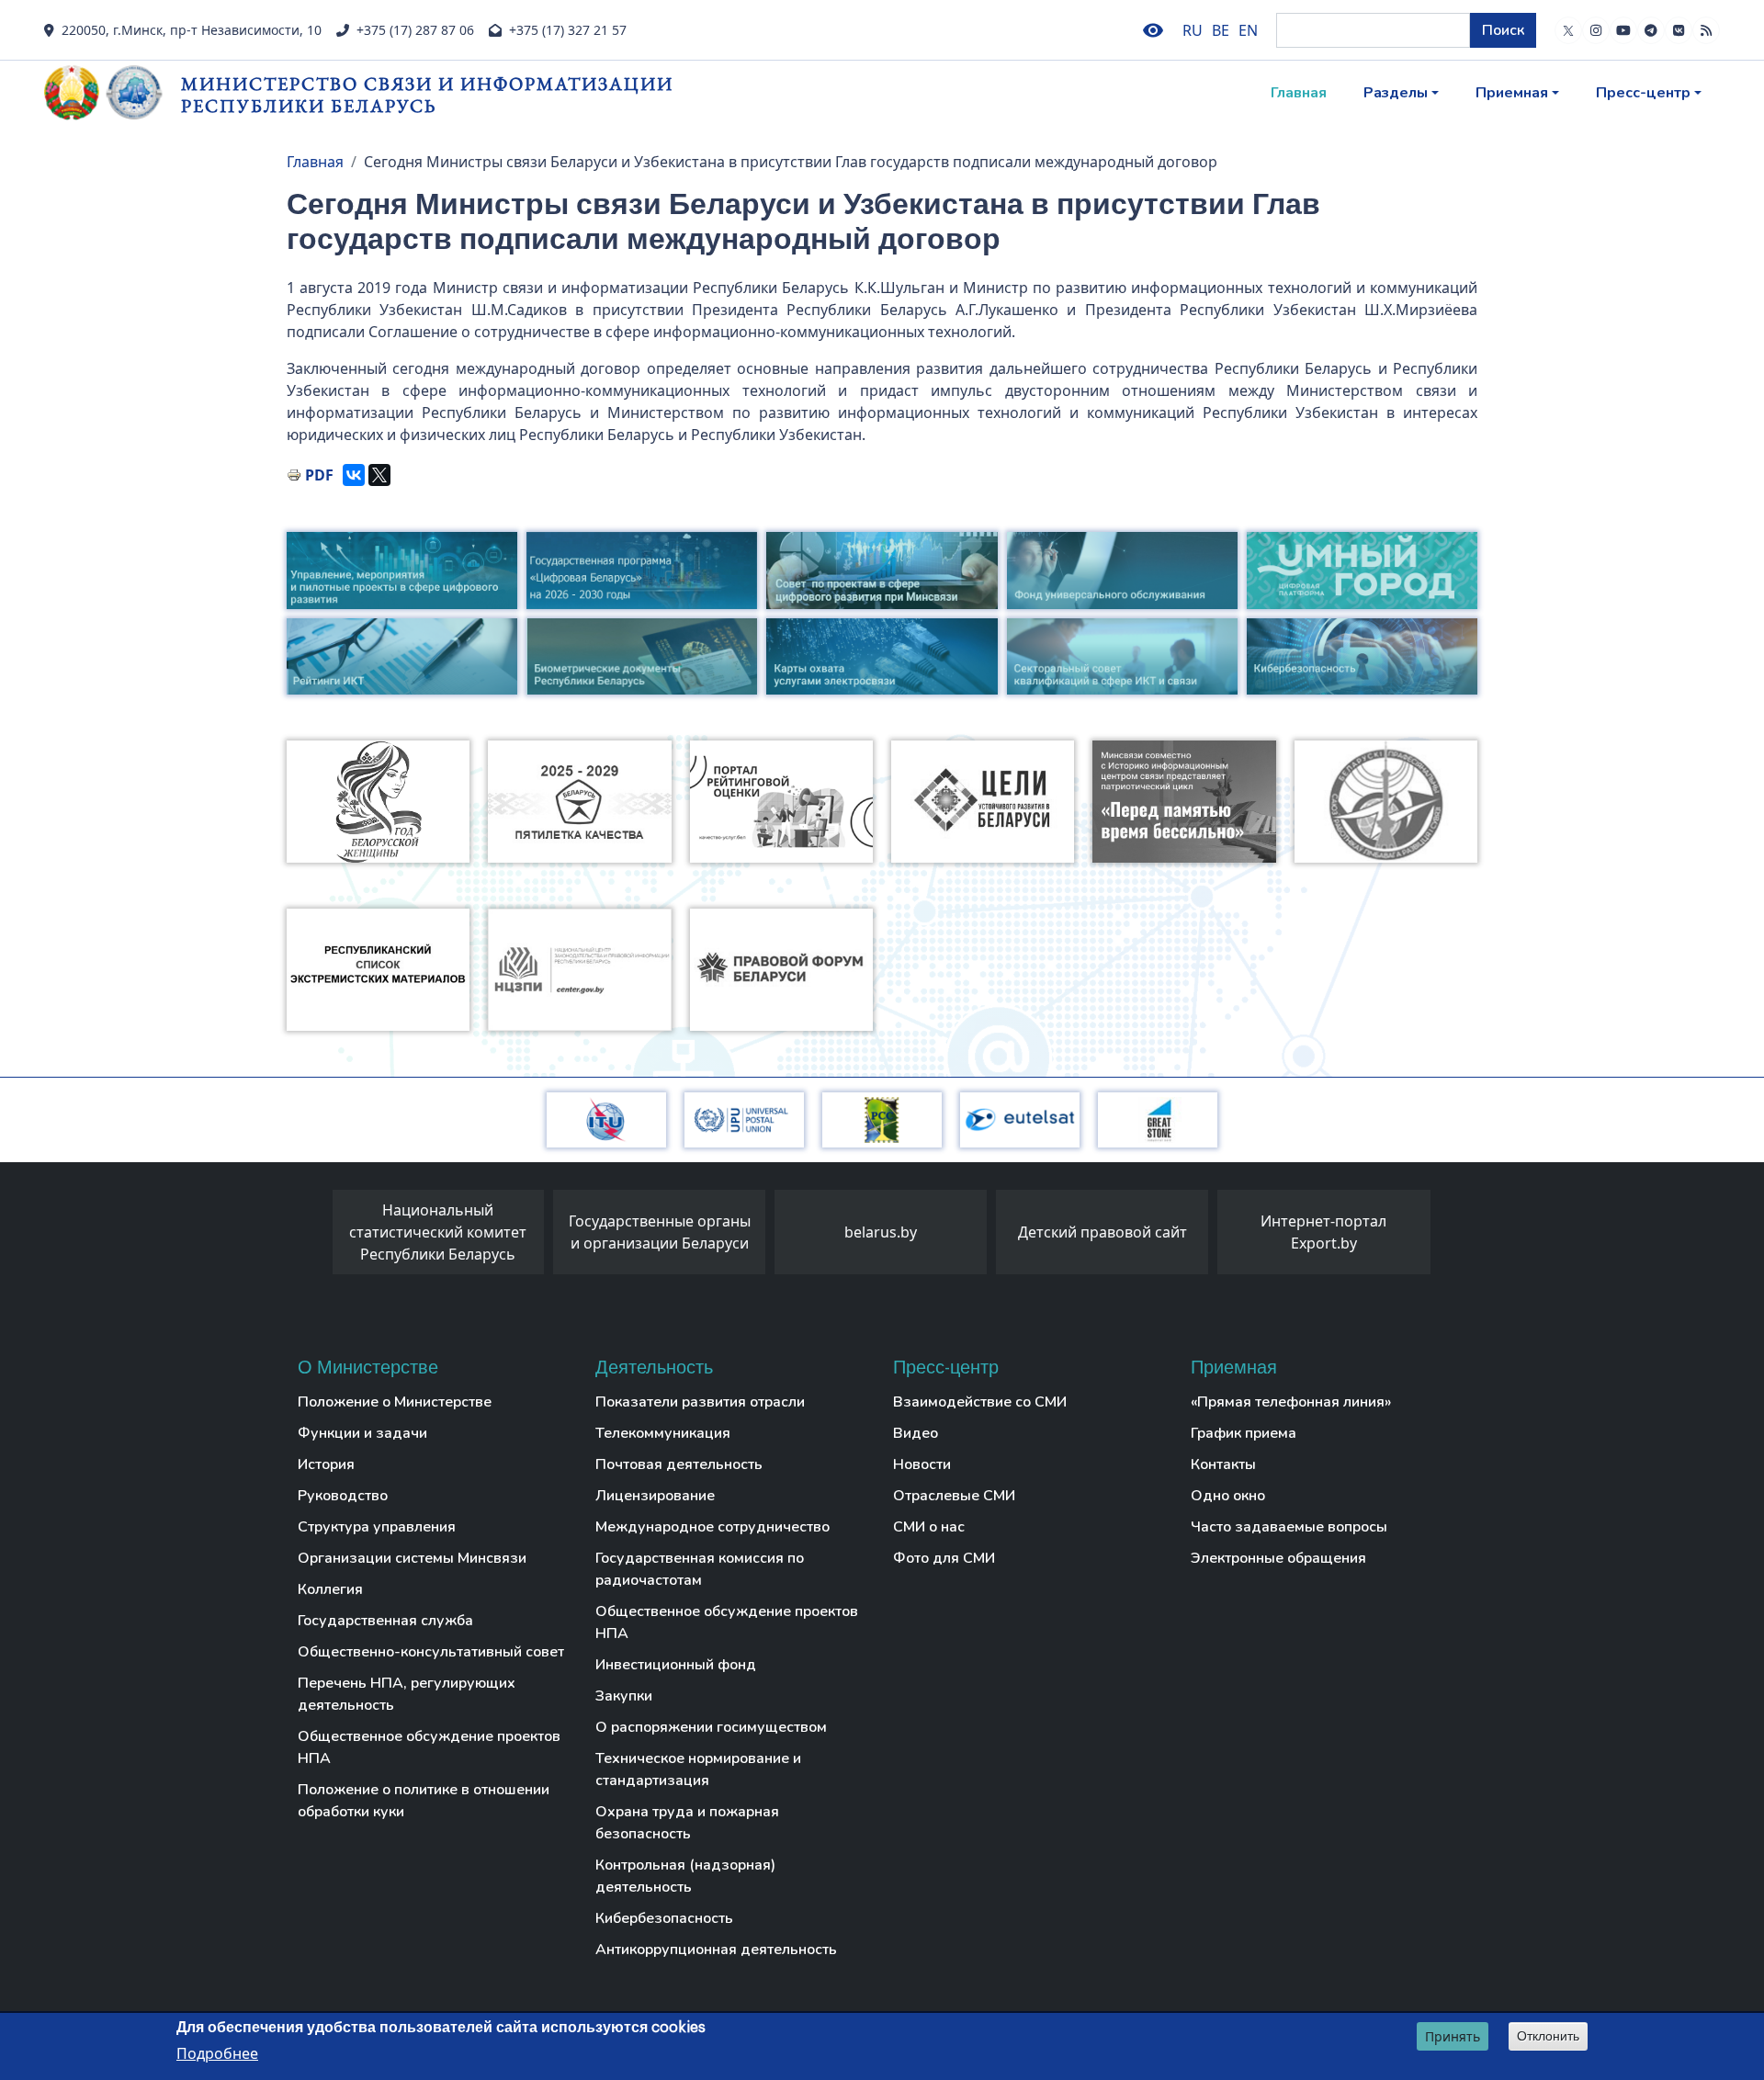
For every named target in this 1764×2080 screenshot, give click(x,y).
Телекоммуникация (663, 1433)
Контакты (1223, 1464)
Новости (922, 1464)
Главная (1299, 93)
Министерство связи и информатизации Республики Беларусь (427, 94)
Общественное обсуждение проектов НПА (429, 1747)
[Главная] (113, 93)
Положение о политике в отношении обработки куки (424, 1801)
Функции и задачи (362, 1433)
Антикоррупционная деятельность (716, 1950)
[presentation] (314, 1237)
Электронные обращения (1278, 1558)
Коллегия (330, 1589)
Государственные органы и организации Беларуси (660, 1232)
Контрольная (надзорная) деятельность (685, 1876)
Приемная (1512, 93)
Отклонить (1548, 2036)
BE (1221, 30)
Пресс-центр (1643, 93)
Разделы (1396, 93)
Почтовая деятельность (679, 1464)
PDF (319, 475)
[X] (379, 475)
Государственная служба (385, 1621)
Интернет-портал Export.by (1323, 1232)
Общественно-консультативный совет (431, 1652)
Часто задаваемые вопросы (1289, 1527)
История (326, 1464)
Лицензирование (655, 1496)
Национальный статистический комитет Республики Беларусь (438, 1232)
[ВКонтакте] (354, 475)
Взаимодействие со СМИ (980, 1402)
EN (1248, 30)
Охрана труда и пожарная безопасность (687, 1823)
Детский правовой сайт (1102, 1232)
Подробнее (217, 2053)
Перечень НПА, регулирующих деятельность (407, 1694)
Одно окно (1228, 1496)
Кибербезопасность (664, 1918)
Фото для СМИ (944, 1558)
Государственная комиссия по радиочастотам (700, 1569)
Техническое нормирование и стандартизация (698, 1769)
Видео (916, 1433)
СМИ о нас (929, 1527)
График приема (1244, 1433)
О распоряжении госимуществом (711, 1727)
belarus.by (881, 1232)
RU (1193, 30)
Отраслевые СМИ (954, 1496)
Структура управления (377, 1527)
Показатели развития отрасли (700, 1402)
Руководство (343, 1496)
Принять (1453, 2036)
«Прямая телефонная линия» (1291, 1402)
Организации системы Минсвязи (412, 1558)
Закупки (624, 1696)
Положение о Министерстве (395, 1402)
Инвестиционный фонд (676, 1665)
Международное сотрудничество (712, 1527)
